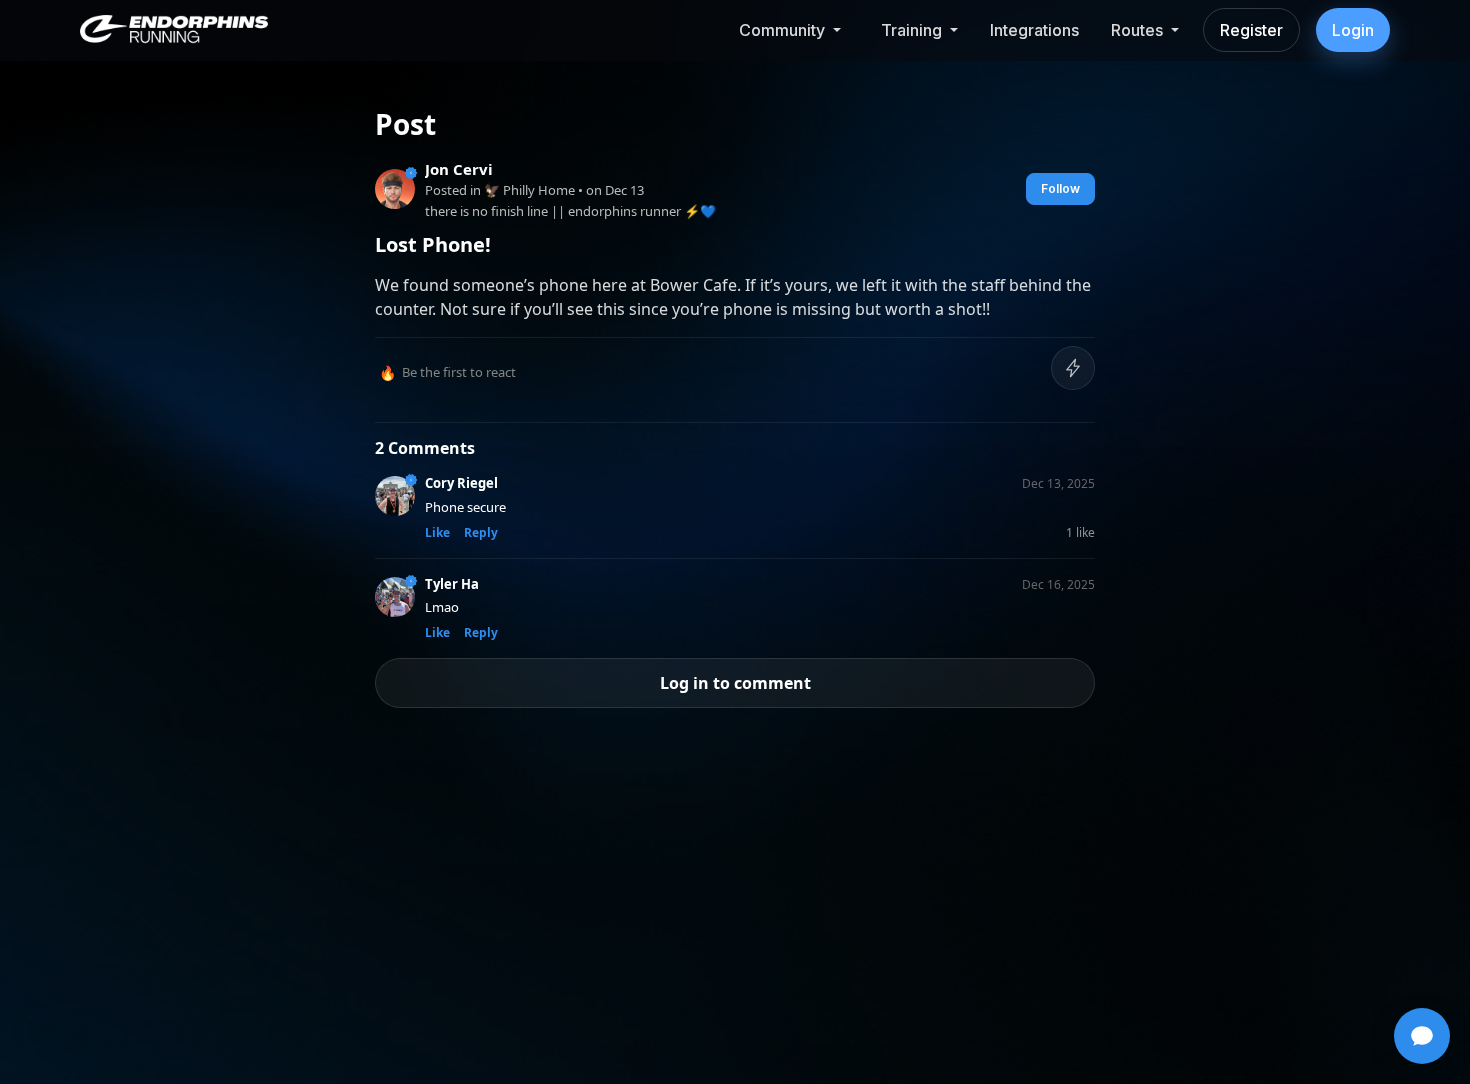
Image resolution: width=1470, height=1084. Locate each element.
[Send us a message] (1422, 1036)
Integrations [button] (1034, 30)
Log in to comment (735, 683)
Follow (1060, 188)
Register (1251, 30)
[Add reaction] (1073, 368)
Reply (481, 532)
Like (437, 532)
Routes (1137, 30)
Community (782, 30)
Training (911, 30)
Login (1353, 30)
